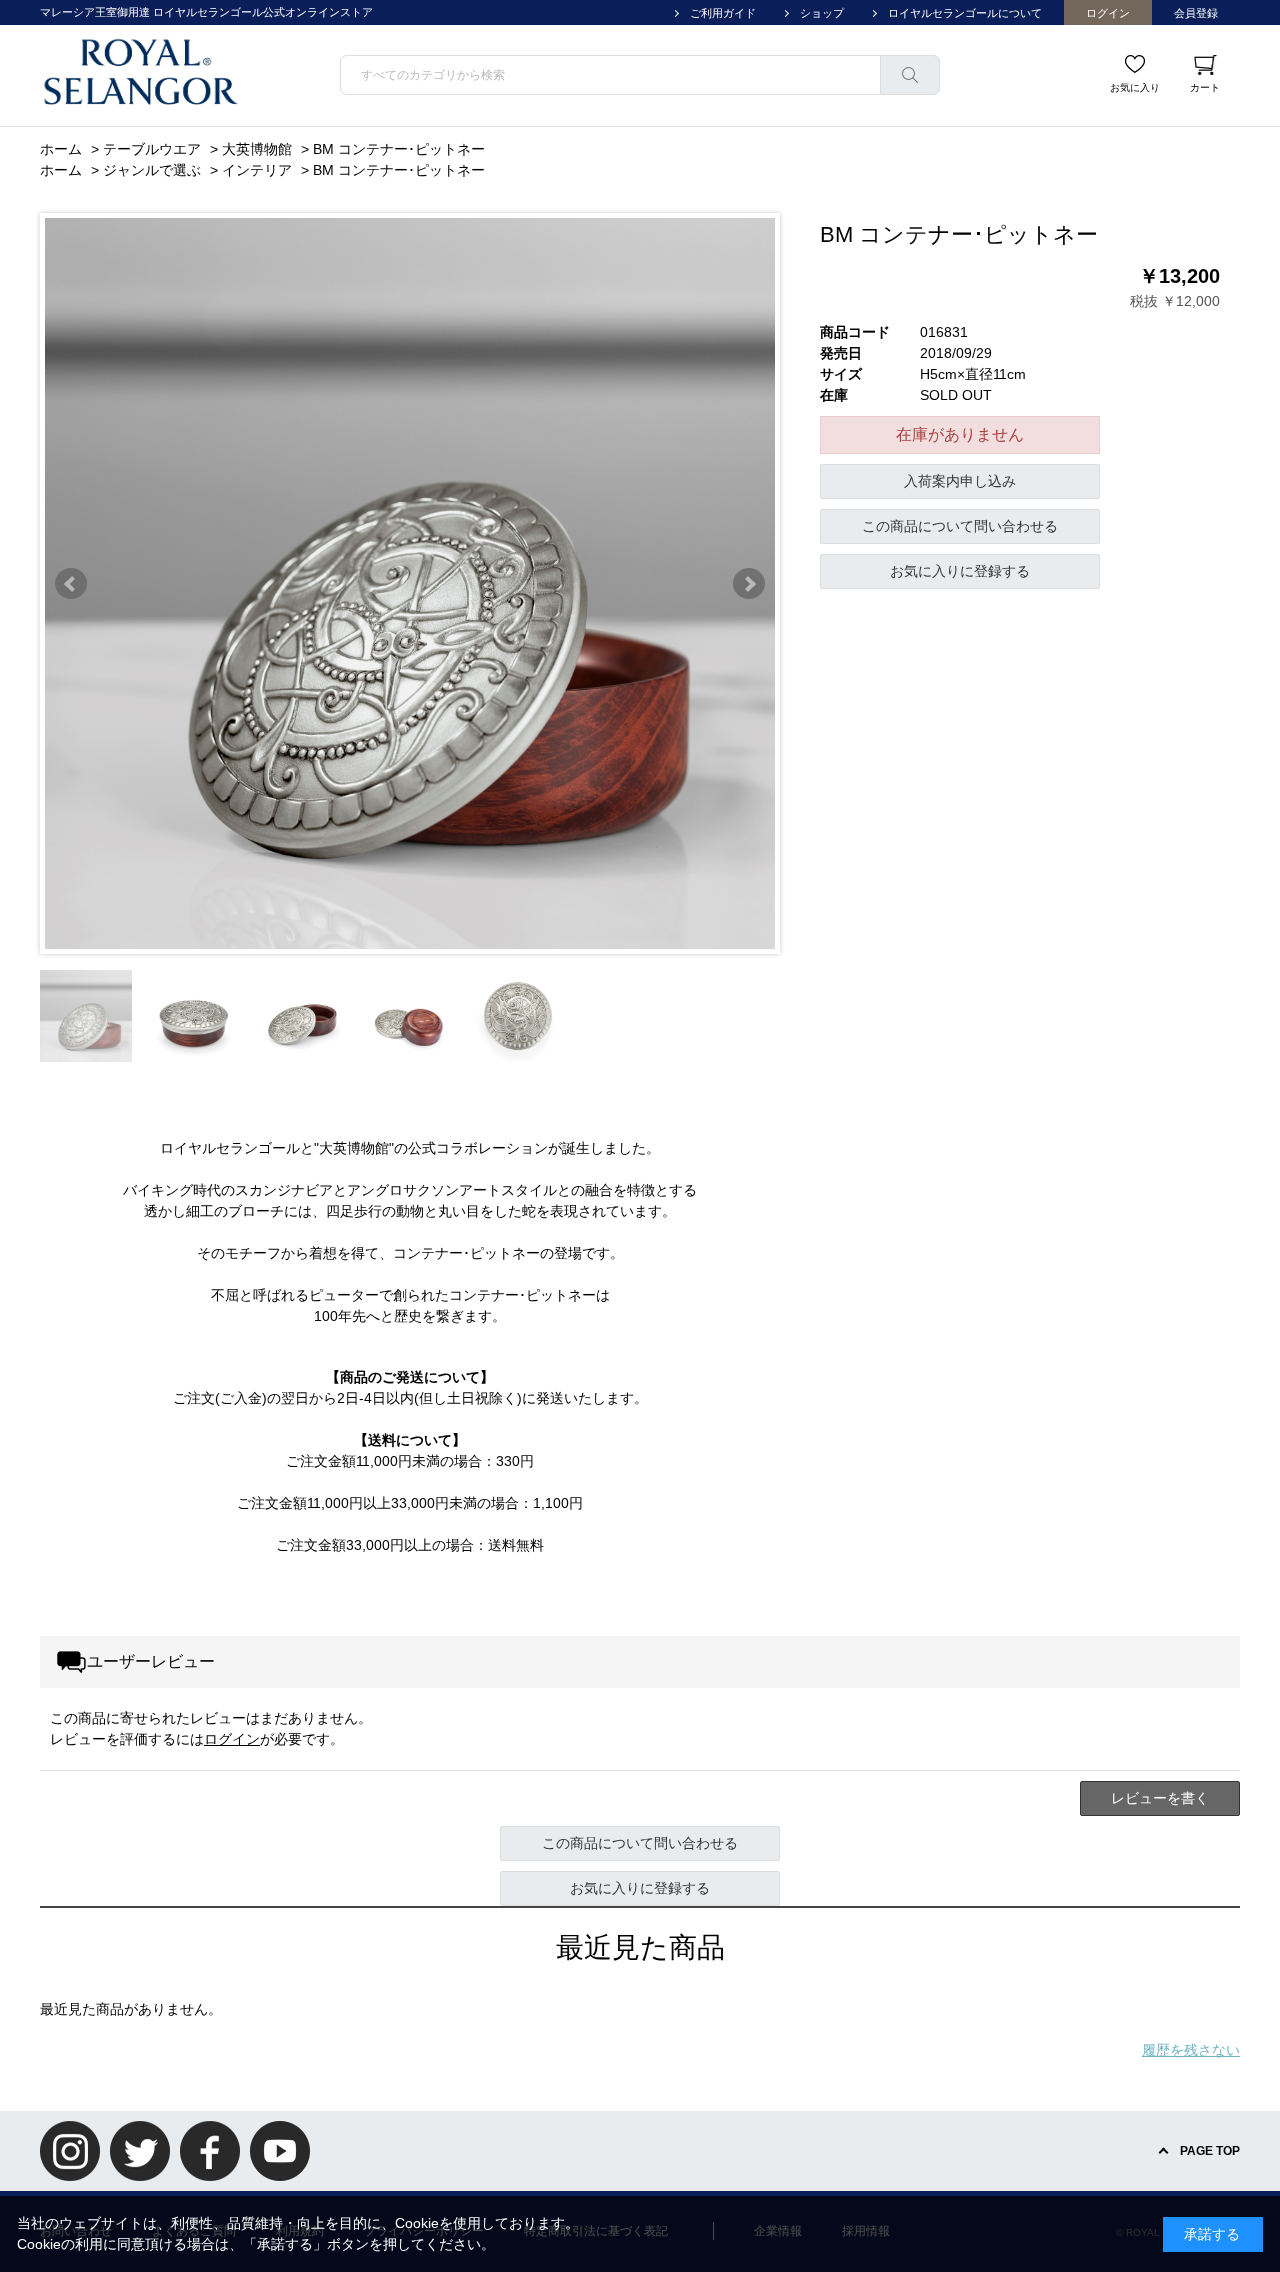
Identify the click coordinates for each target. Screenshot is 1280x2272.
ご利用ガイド (723, 13)
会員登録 (1196, 13)
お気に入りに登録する (960, 571)
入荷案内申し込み (960, 481)
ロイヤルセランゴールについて (965, 13)
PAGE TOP (1210, 2151)
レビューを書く (1160, 1798)
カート (1205, 87)
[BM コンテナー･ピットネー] (86, 1016)
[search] (910, 75)
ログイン (1108, 13)
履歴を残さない (1191, 2050)
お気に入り (1135, 87)
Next (749, 584)
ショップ (822, 13)
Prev (71, 584)
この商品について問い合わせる (960, 526)
